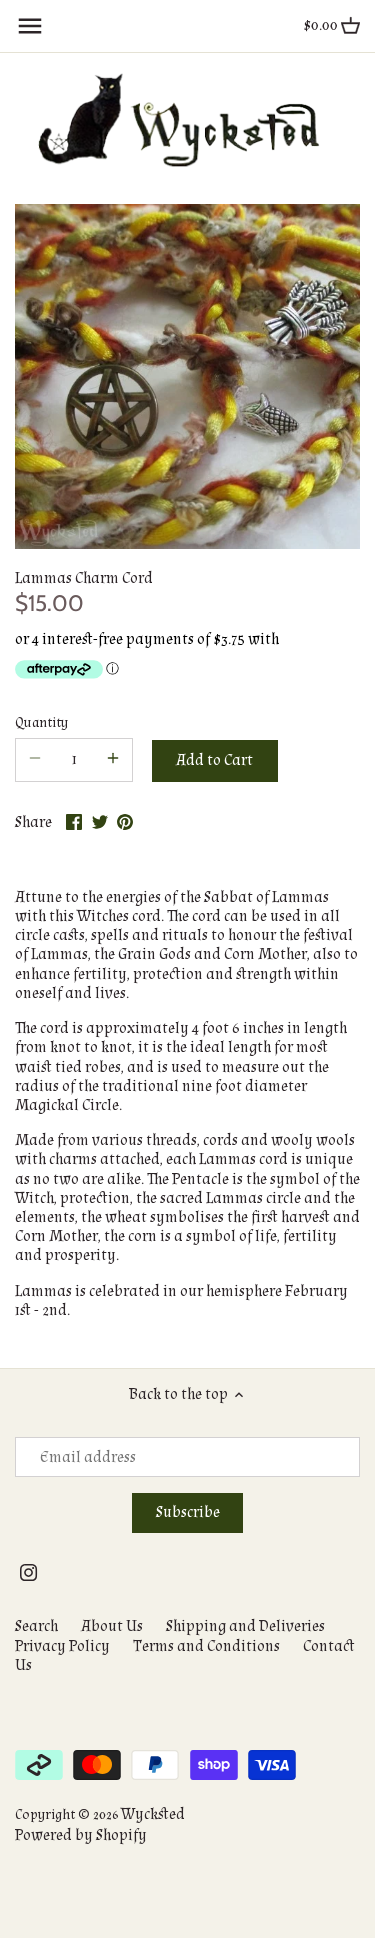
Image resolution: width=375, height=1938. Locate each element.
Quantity (41, 722)
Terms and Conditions (206, 1646)
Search (36, 1626)
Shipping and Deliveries (245, 1626)
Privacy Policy (62, 1646)
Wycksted (153, 1814)
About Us (112, 1626)
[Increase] (113, 759)
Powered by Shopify (81, 1835)
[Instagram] (28, 1571)
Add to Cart (214, 760)
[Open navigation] (30, 26)
